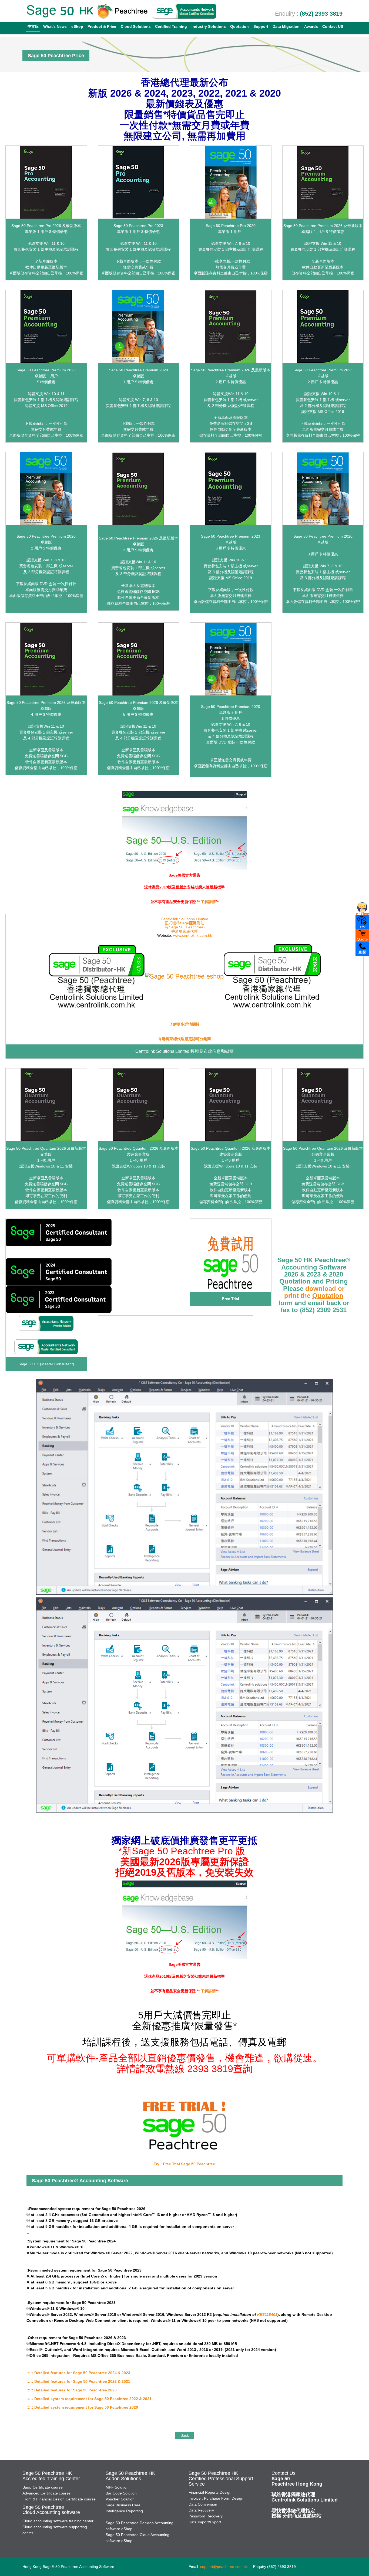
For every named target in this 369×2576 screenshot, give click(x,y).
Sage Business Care (123, 2505)
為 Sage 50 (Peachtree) (185, 927)
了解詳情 (208, 902)
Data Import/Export (205, 2522)
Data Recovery (201, 2510)
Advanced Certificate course (46, 2493)
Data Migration (286, 26)
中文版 (33, 26)
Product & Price (102, 26)
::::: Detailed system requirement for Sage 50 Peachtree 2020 (82, 2407)
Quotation (239, 26)
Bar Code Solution (121, 2493)
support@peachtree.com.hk (224, 2567)
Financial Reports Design (210, 2492)
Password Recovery (206, 2516)
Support (261, 26)
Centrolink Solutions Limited (185, 919)
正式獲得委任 (185, 923)
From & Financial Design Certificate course (59, 2499)
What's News (55, 26)
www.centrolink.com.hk (193, 935)
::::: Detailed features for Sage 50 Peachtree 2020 (72, 2390)
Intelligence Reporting (124, 2511)
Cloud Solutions (136, 26)
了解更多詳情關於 (185, 1024)
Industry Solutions (209, 26)
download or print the (314, 1292)
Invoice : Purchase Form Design (216, 2498)
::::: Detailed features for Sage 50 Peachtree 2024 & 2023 (78, 2373)
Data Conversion (203, 2504)
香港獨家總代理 (185, 931)
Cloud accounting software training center (58, 2521)
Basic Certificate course (43, 2487)
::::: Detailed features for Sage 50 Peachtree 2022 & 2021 (78, 2381)
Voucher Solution (120, 2499)
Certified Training (171, 26)
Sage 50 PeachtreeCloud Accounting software (51, 2510)
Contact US (333, 26)
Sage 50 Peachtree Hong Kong (297, 2481)
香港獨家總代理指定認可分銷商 (185, 1039)
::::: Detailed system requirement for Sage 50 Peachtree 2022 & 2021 (89, 2399)
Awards (311, 26)
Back (185, 2435)
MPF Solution (117, 2487)
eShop (77, 26)
